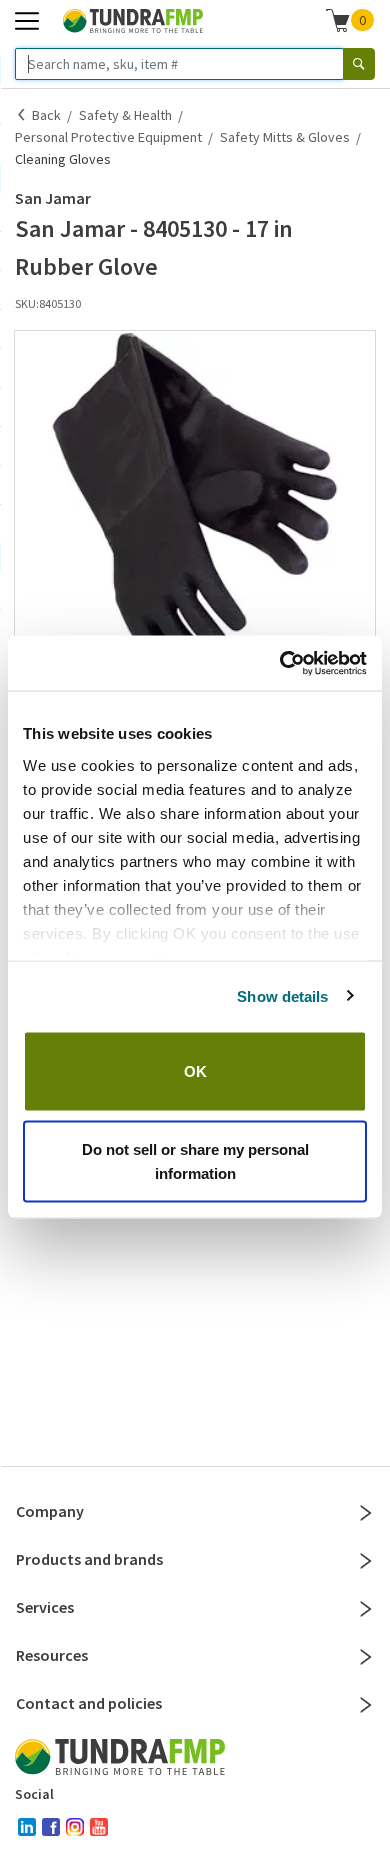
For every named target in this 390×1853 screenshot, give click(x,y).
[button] (195, 511)
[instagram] (75, 1827)
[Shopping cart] (338, 20)
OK (195, 1071)
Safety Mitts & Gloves (285, 137)
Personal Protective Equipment (108, 137)
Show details (282, 995)
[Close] (366, 1513)
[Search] (359, 64)
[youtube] (99, 1827)
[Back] (22, 115)
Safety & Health (125, 115)
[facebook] (51, 1827)
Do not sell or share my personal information (195, 1160)
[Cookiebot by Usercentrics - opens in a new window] (280, 663)
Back (46, 115)
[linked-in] (27, 1827)
